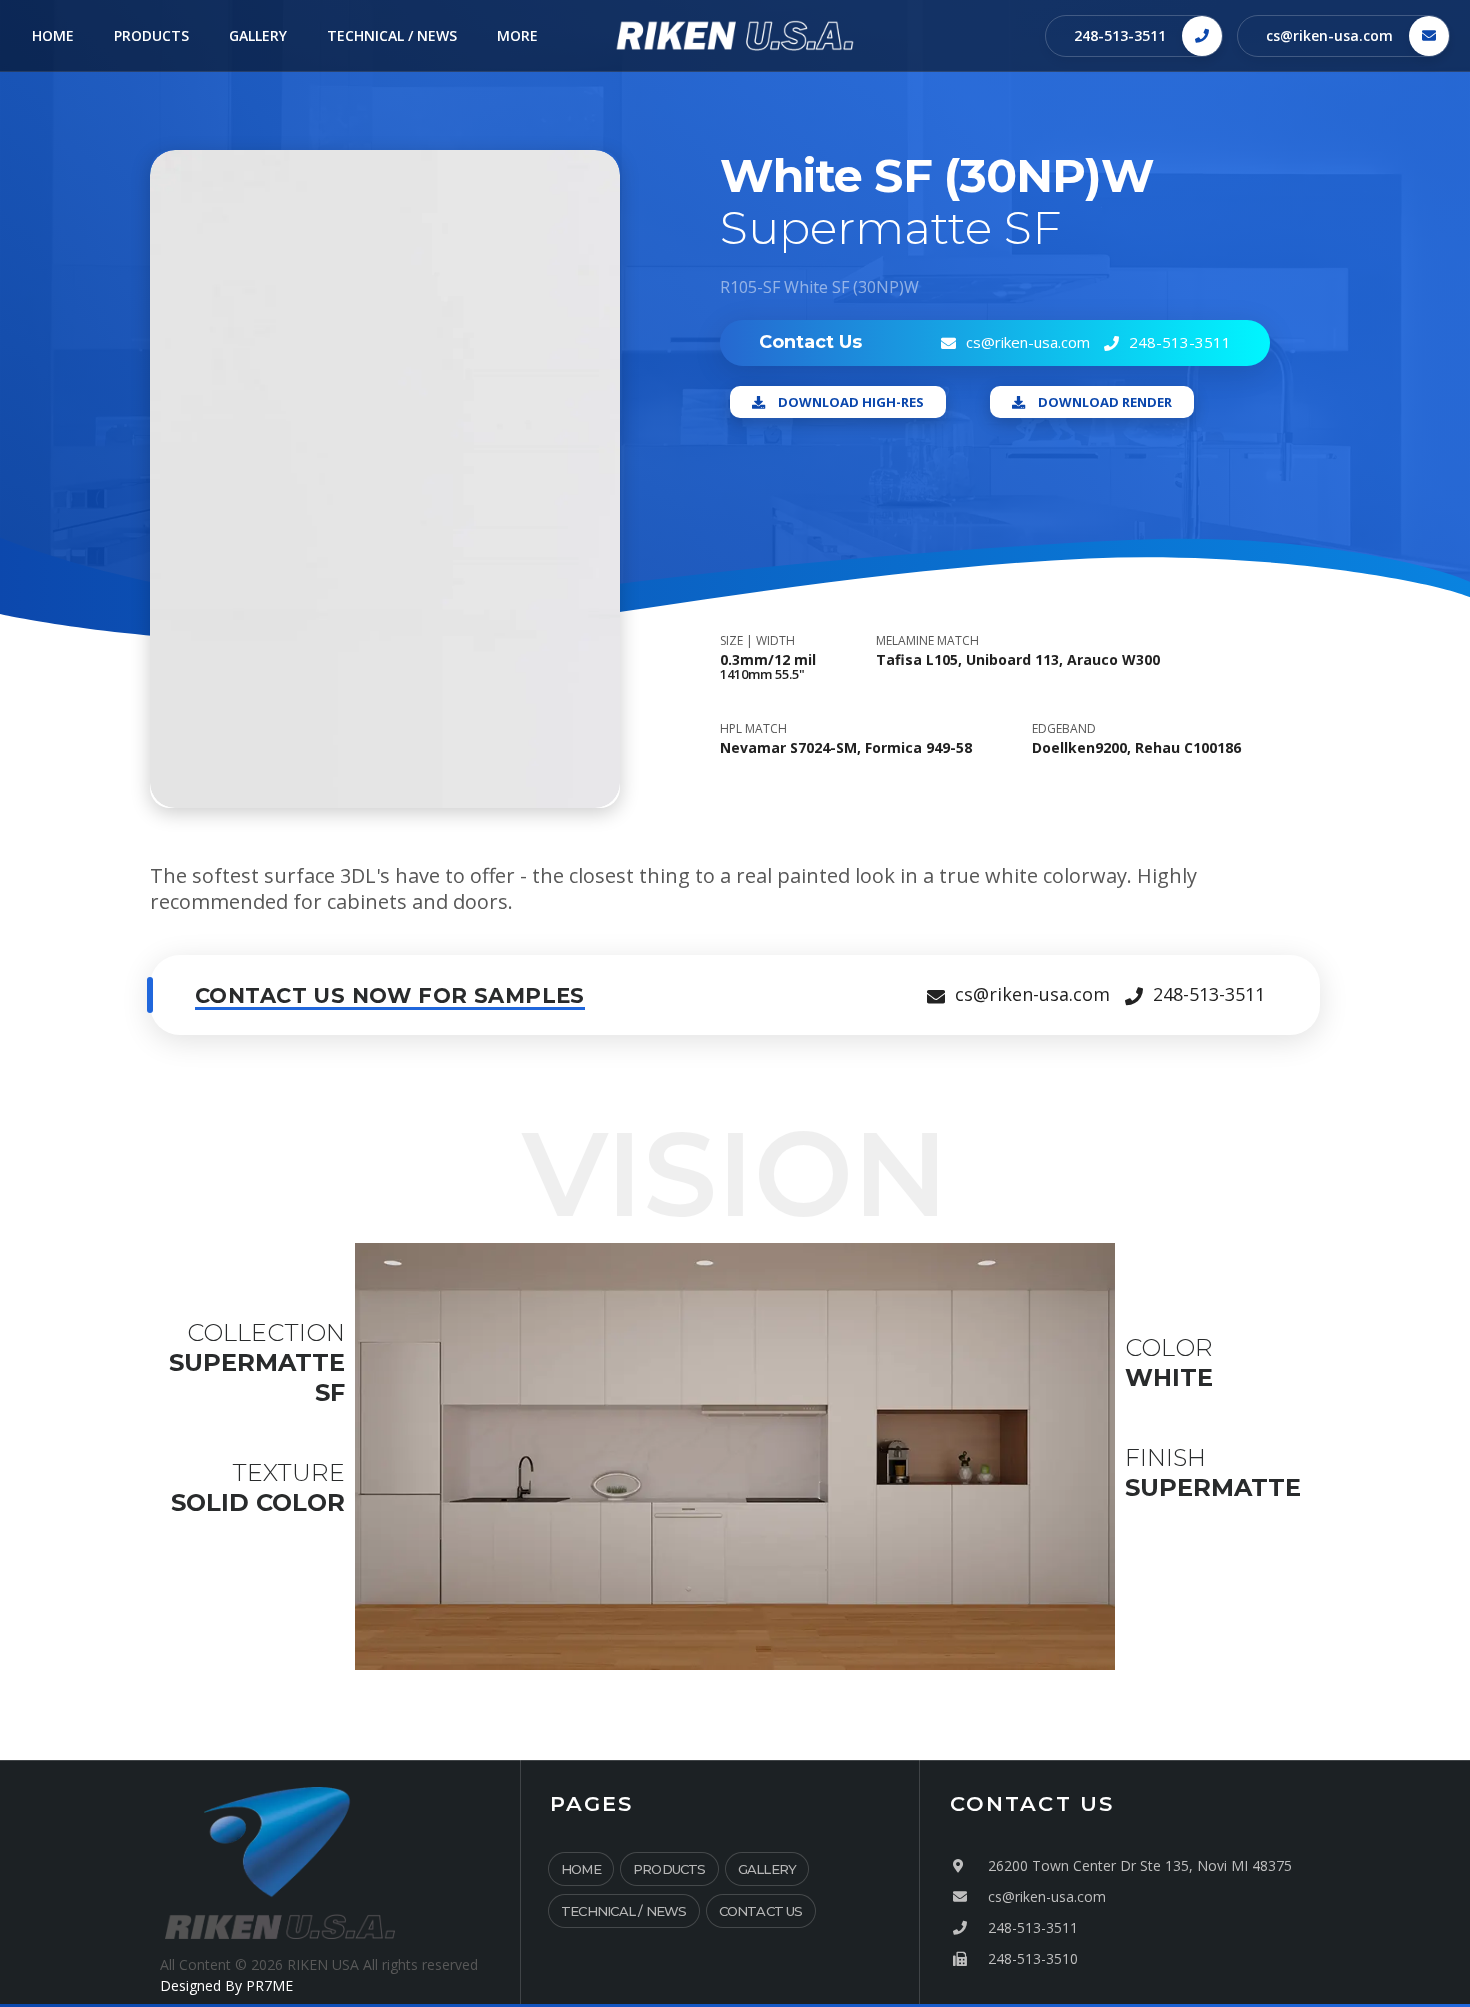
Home (581, 1869)
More (517, 35)
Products (669, 1869)
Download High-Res (851, 402)
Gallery (767, 1869)
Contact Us (761, 1911)
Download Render (1105, 402)
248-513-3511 (1120, 35)
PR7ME (269, 1985)
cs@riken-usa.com (1329, 35)
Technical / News (624, 1911)
